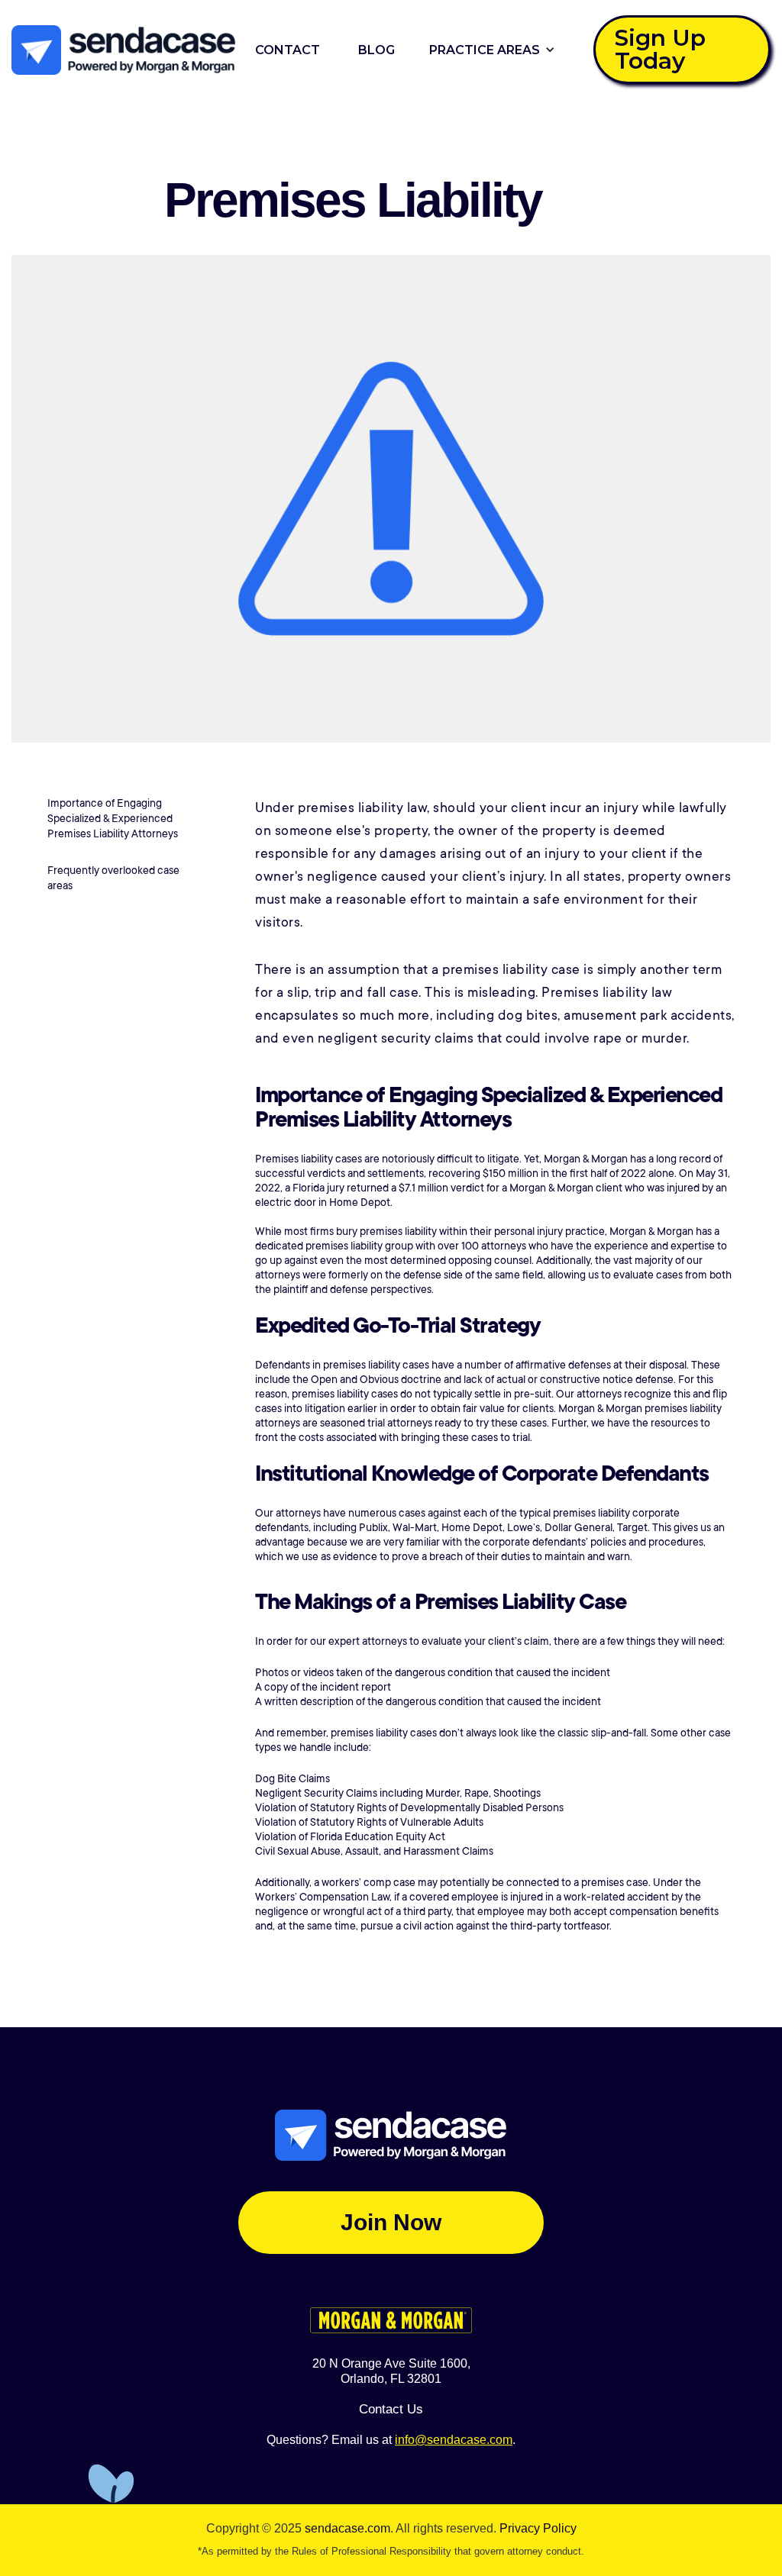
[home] (124, 50)
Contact (288, 50)
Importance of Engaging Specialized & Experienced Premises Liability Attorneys (113, 818)
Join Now (391, 2222)
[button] (488, 50)
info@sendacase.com (454, 2440)
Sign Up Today (660, 49)
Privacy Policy (538, 2528)
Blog (376, 50)
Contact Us (391, 2409)
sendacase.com (347, 2528)
